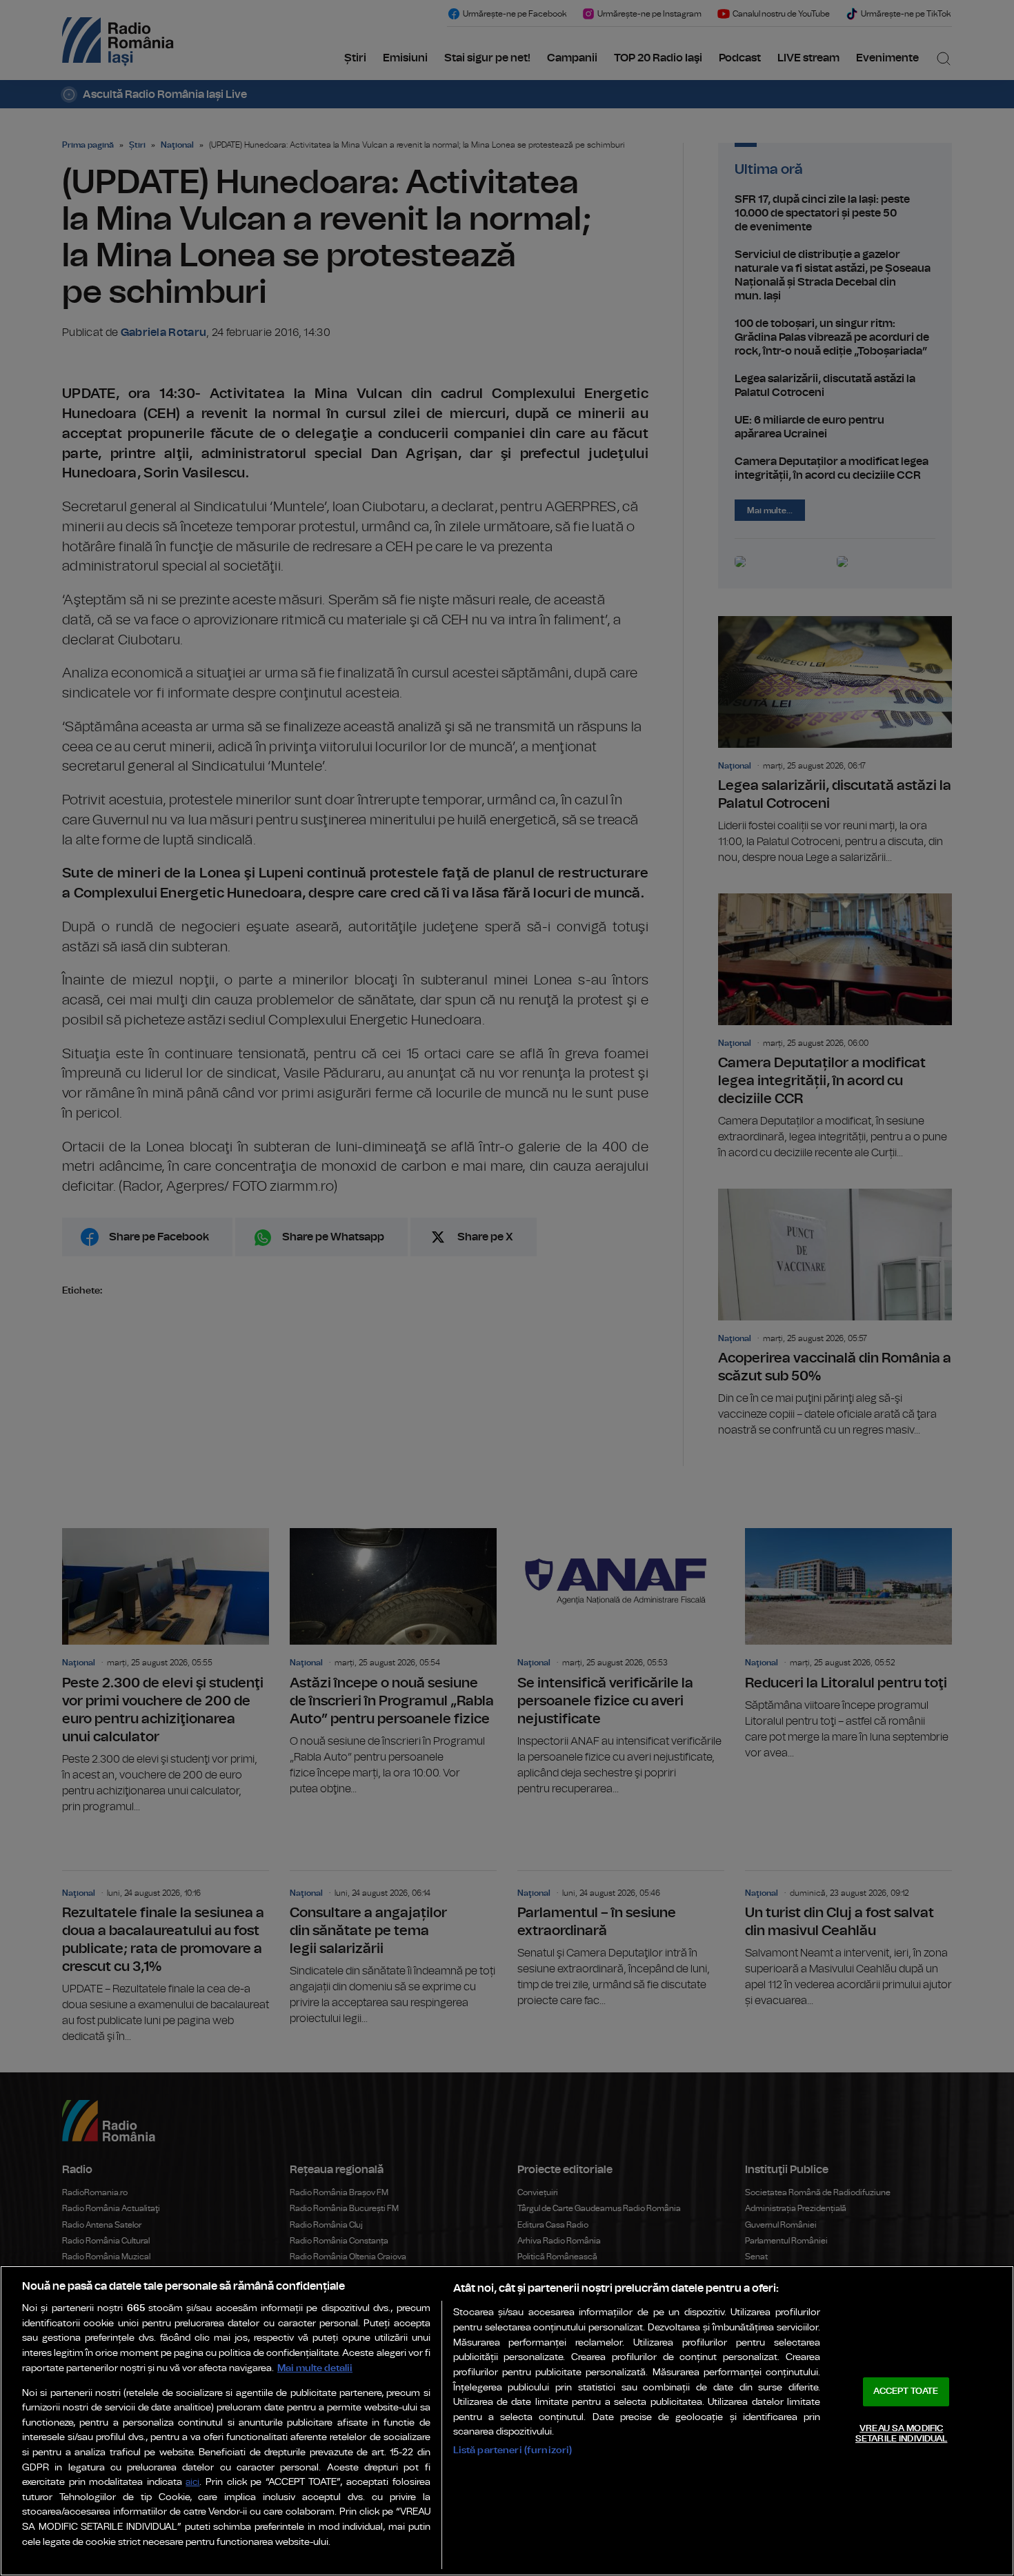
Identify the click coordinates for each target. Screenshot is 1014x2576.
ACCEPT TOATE (906, 2391)
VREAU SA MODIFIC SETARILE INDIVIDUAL (901, 2434)
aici (192, 2483)
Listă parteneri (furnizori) (513, 2450)
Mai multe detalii (315, 2368)
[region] (507, 2421)
